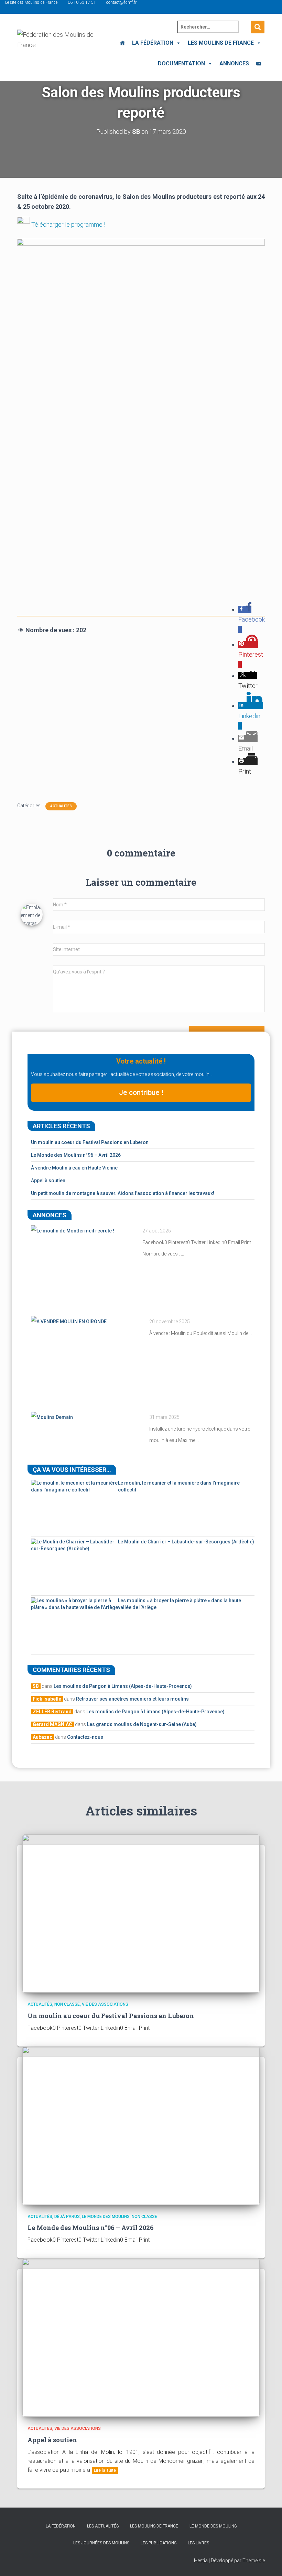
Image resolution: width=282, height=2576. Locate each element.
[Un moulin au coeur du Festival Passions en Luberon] (141, 1913)
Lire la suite (105, 2470)
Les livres (198, 2543)
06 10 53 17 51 (82, 2)
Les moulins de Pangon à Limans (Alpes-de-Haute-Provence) (123, 1686)
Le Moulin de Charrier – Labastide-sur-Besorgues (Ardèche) (186, 1542)
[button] (177, 43)
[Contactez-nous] (259, 64)
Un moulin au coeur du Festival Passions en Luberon (90, 1142)
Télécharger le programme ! (68, 224)
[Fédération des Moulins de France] (58, 46)
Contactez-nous (85, 1737)
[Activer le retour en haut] (268, 2562)
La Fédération (153, 43)
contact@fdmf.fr (121, 2)
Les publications (159, 2543)
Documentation (181, 63)
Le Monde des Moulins (106, 2217)
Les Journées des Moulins (101, 2543)
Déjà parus (67, 2217)
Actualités (61, 806)
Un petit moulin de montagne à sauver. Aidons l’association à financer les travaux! (123, 1193)
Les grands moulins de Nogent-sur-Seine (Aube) (142, 1724)
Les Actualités (103, 2526)
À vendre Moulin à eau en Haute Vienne (74, 1168)
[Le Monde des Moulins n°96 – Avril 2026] (141, 2125)
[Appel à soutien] (141, 2337)
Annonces (234, 63)
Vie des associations (105, 2004)
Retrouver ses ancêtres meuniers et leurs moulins (132, 1699)
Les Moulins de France (221, 43)
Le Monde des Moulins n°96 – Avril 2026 (76, 1155)
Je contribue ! (141, 1092)
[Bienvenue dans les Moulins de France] (122, 43)
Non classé (67, 2004)
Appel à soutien (48, 1181)
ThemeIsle (254, 2561)
